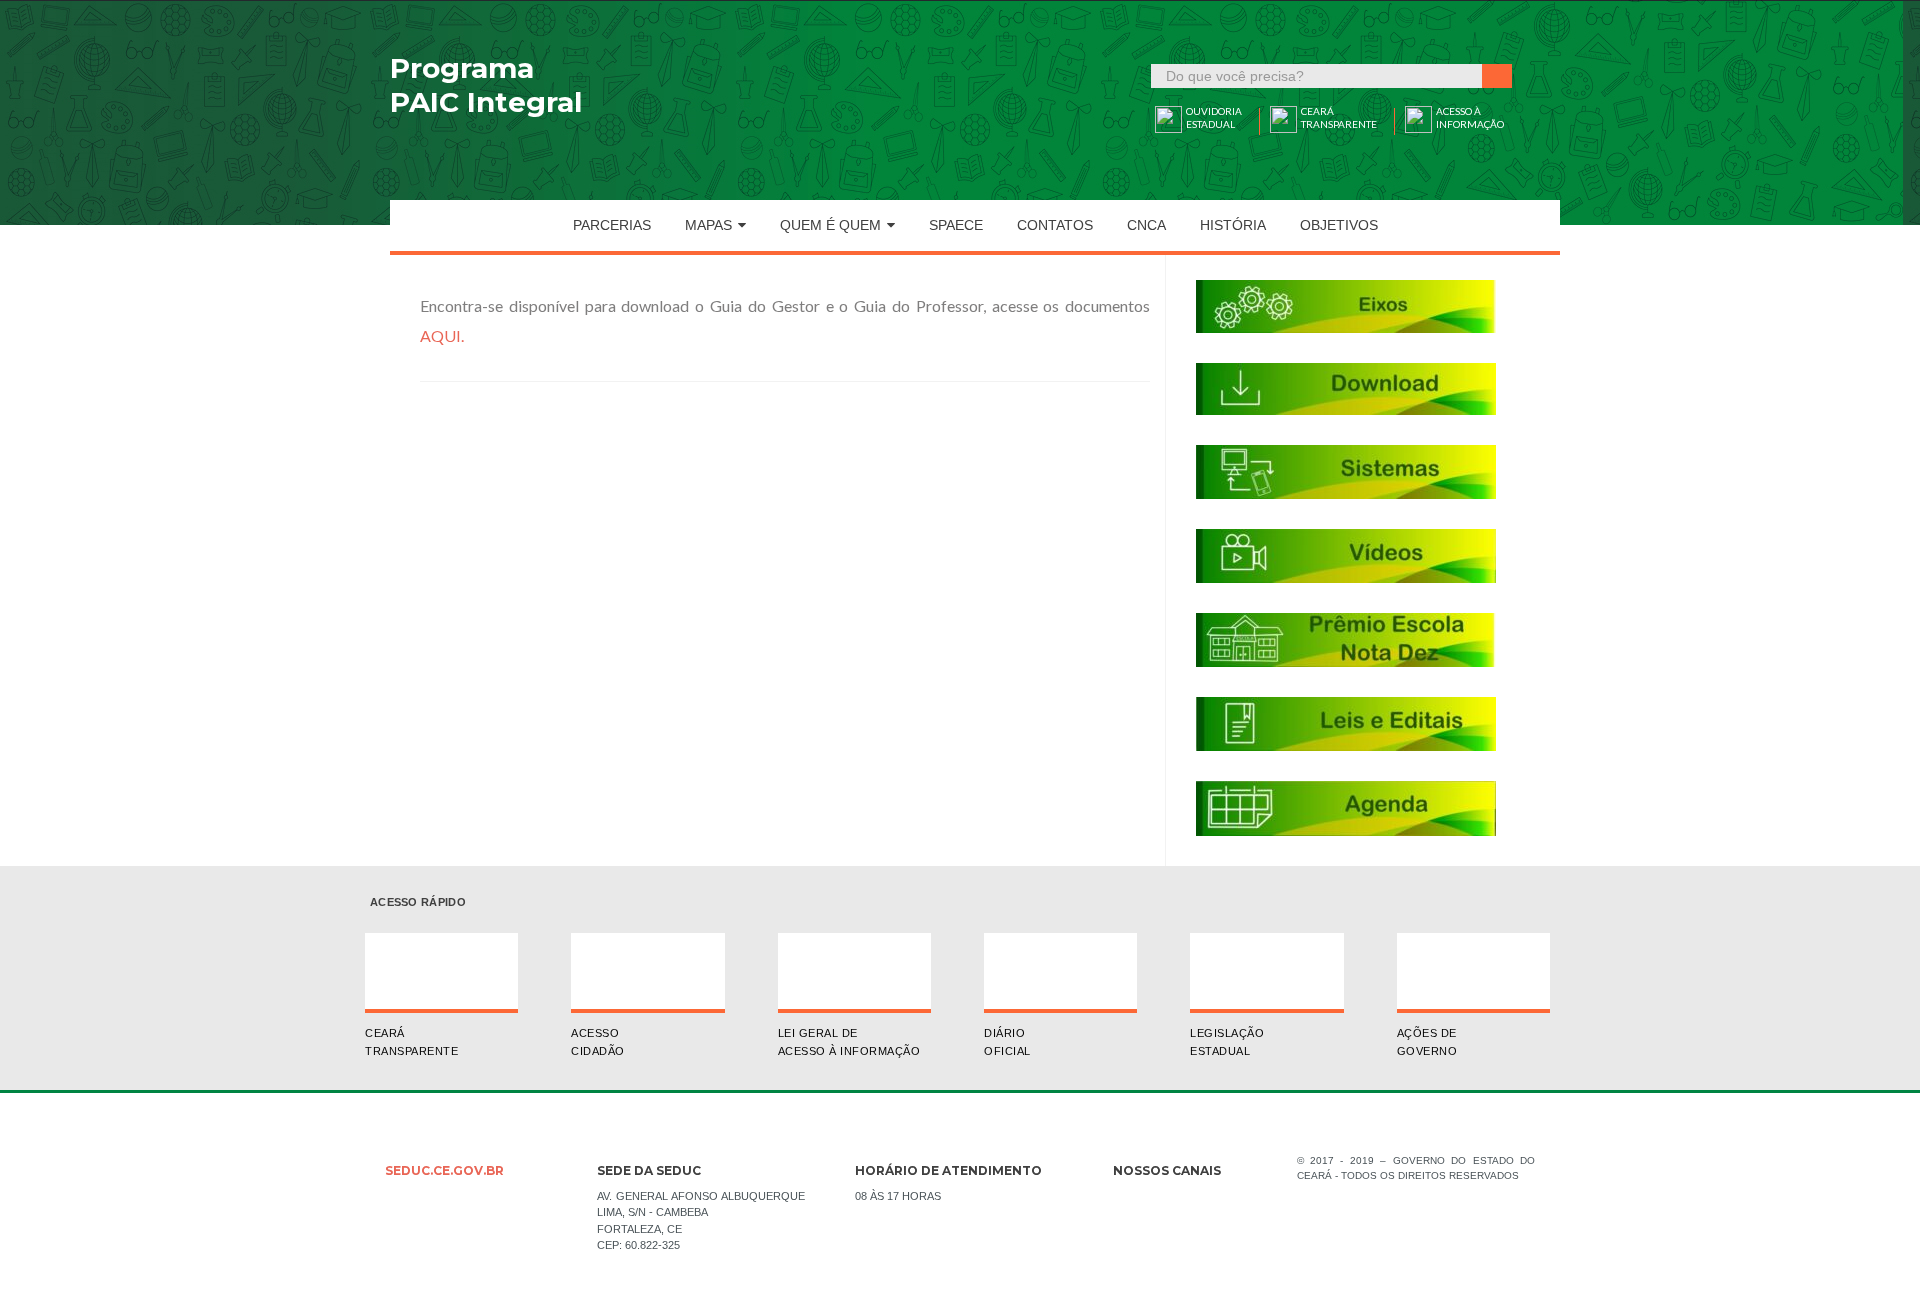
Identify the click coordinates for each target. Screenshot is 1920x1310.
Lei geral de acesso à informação (849, 1042)
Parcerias (612, 225)
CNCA (1146, 225)
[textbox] (1317, 76)
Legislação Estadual (1227, 1042)
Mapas (708, 225)
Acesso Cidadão (598, 1042)
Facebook (1128, 1203)
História (1233, 225)
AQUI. (442, 335)
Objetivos (1339, 225)
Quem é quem (830, 225)
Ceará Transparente (411, 1042)
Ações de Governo (1427, 1042)
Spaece (956, 225)
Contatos (1055, 225)
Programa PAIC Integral (486, 85)
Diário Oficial (1007, 1042)
